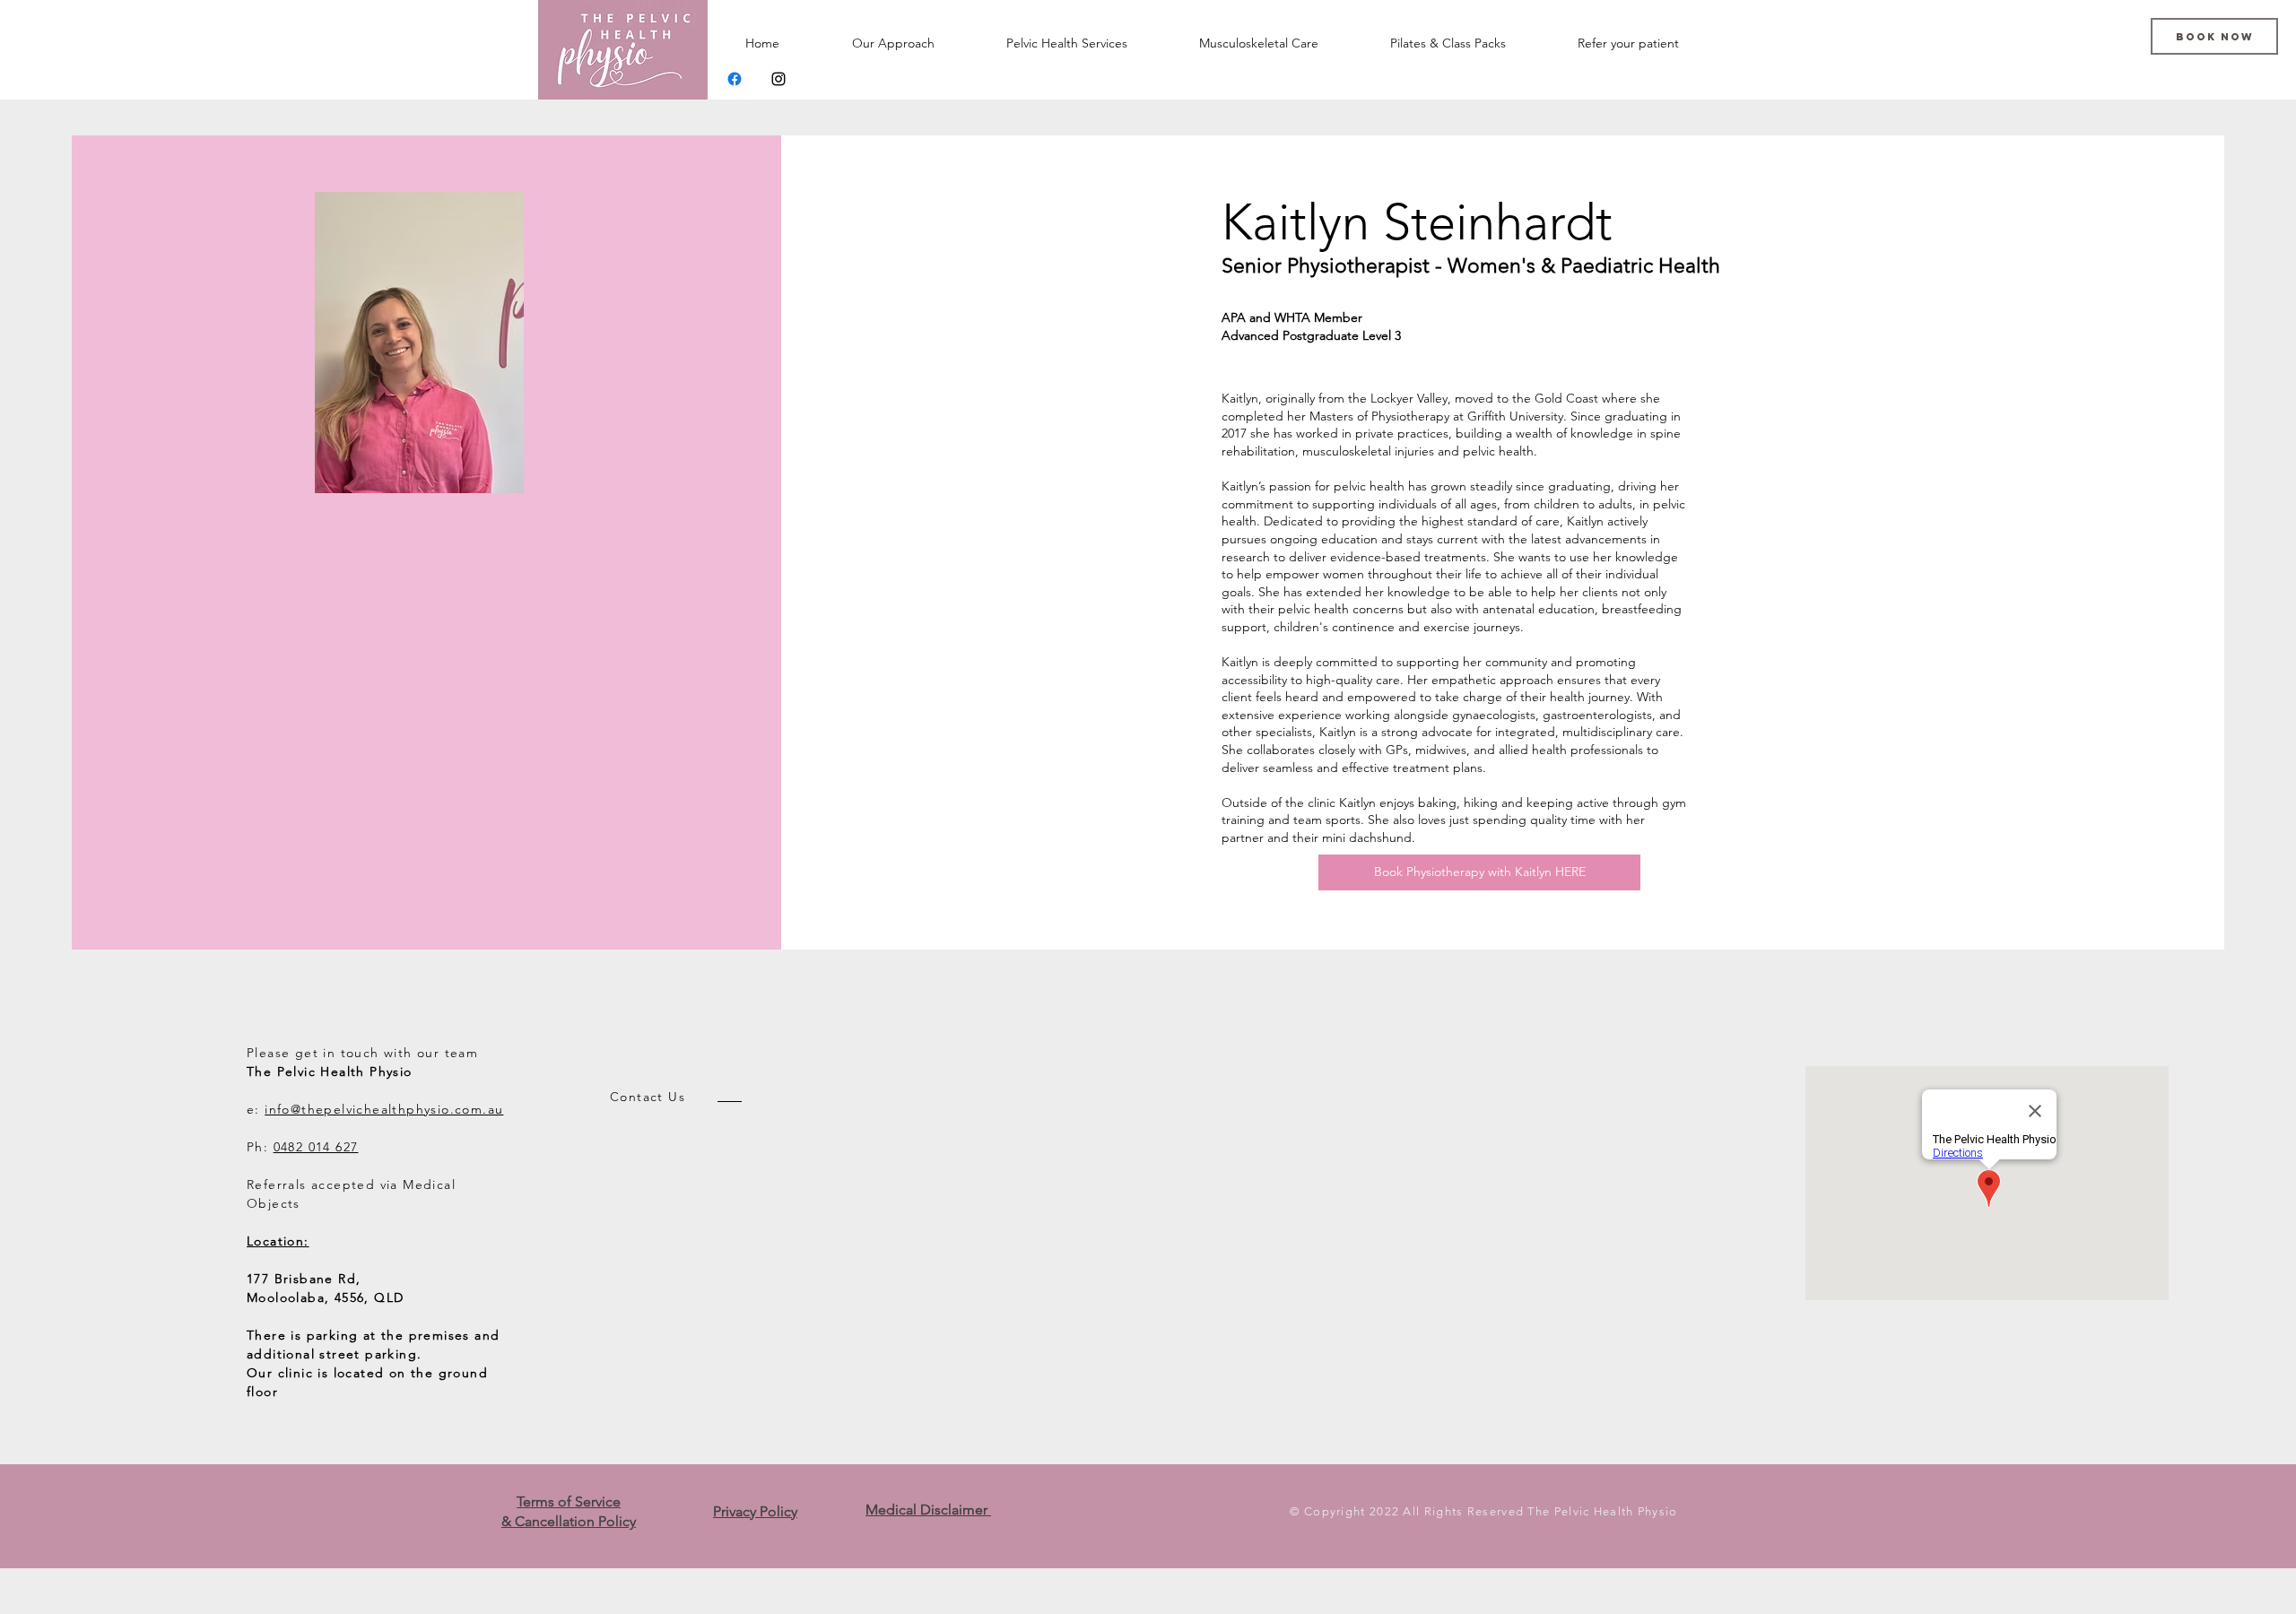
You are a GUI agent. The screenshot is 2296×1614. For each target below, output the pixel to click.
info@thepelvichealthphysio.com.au (384, 1109)
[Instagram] (778, 79)
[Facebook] (735, 79)
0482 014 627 (316, 1147)
